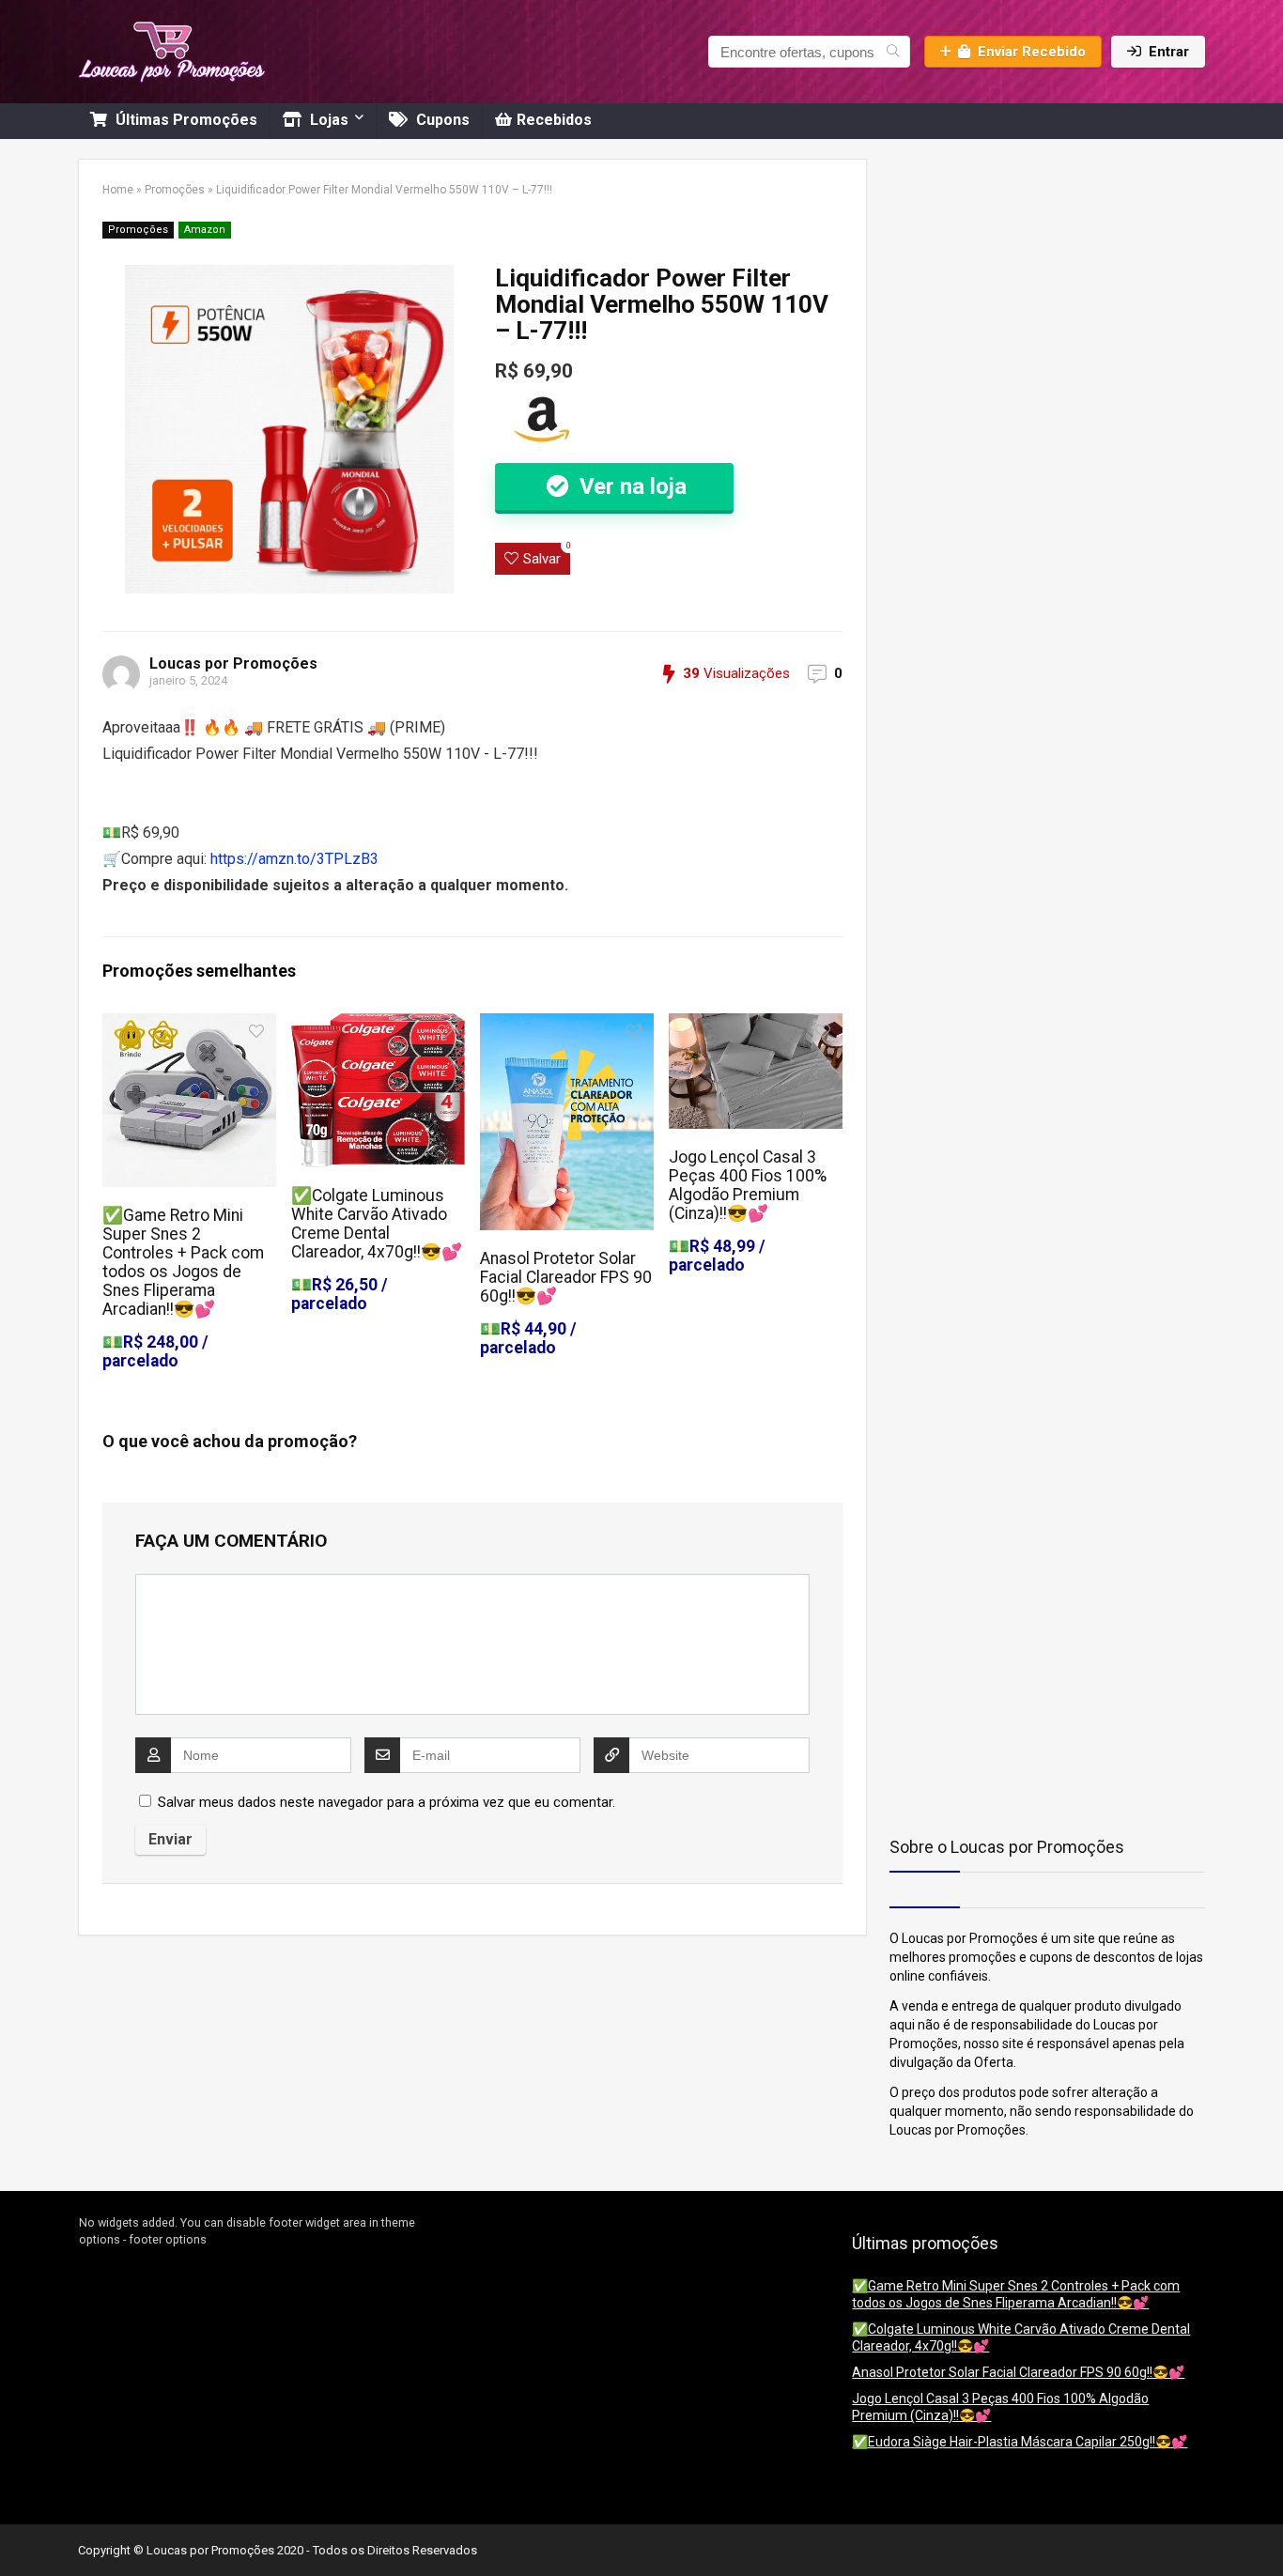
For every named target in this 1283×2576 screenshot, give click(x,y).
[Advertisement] (1007, 276)
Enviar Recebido (1032, 52)
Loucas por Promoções (233, 663)
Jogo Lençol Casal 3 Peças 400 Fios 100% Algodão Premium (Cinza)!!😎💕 (748, 1185)
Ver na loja (630, 486)
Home (118, 190)
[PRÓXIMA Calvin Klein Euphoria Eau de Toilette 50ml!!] (1264, 2529)
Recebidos (554, 120)
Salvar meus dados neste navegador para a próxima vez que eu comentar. (386, 1802)
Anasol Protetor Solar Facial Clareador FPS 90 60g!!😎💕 (566, 1277)
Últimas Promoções (185, 120)
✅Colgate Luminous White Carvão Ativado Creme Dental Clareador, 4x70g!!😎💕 (377, 1224)
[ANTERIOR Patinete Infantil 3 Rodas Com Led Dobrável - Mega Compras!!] (19, 2529)
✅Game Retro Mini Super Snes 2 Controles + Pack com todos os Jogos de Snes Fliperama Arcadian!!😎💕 (183, 1262)
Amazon (205, 230)
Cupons (441, 120)
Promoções (175, 190)
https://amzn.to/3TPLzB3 (294, 859)
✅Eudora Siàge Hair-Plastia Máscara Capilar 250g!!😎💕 (1020, 2442)
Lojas (327, 120)
